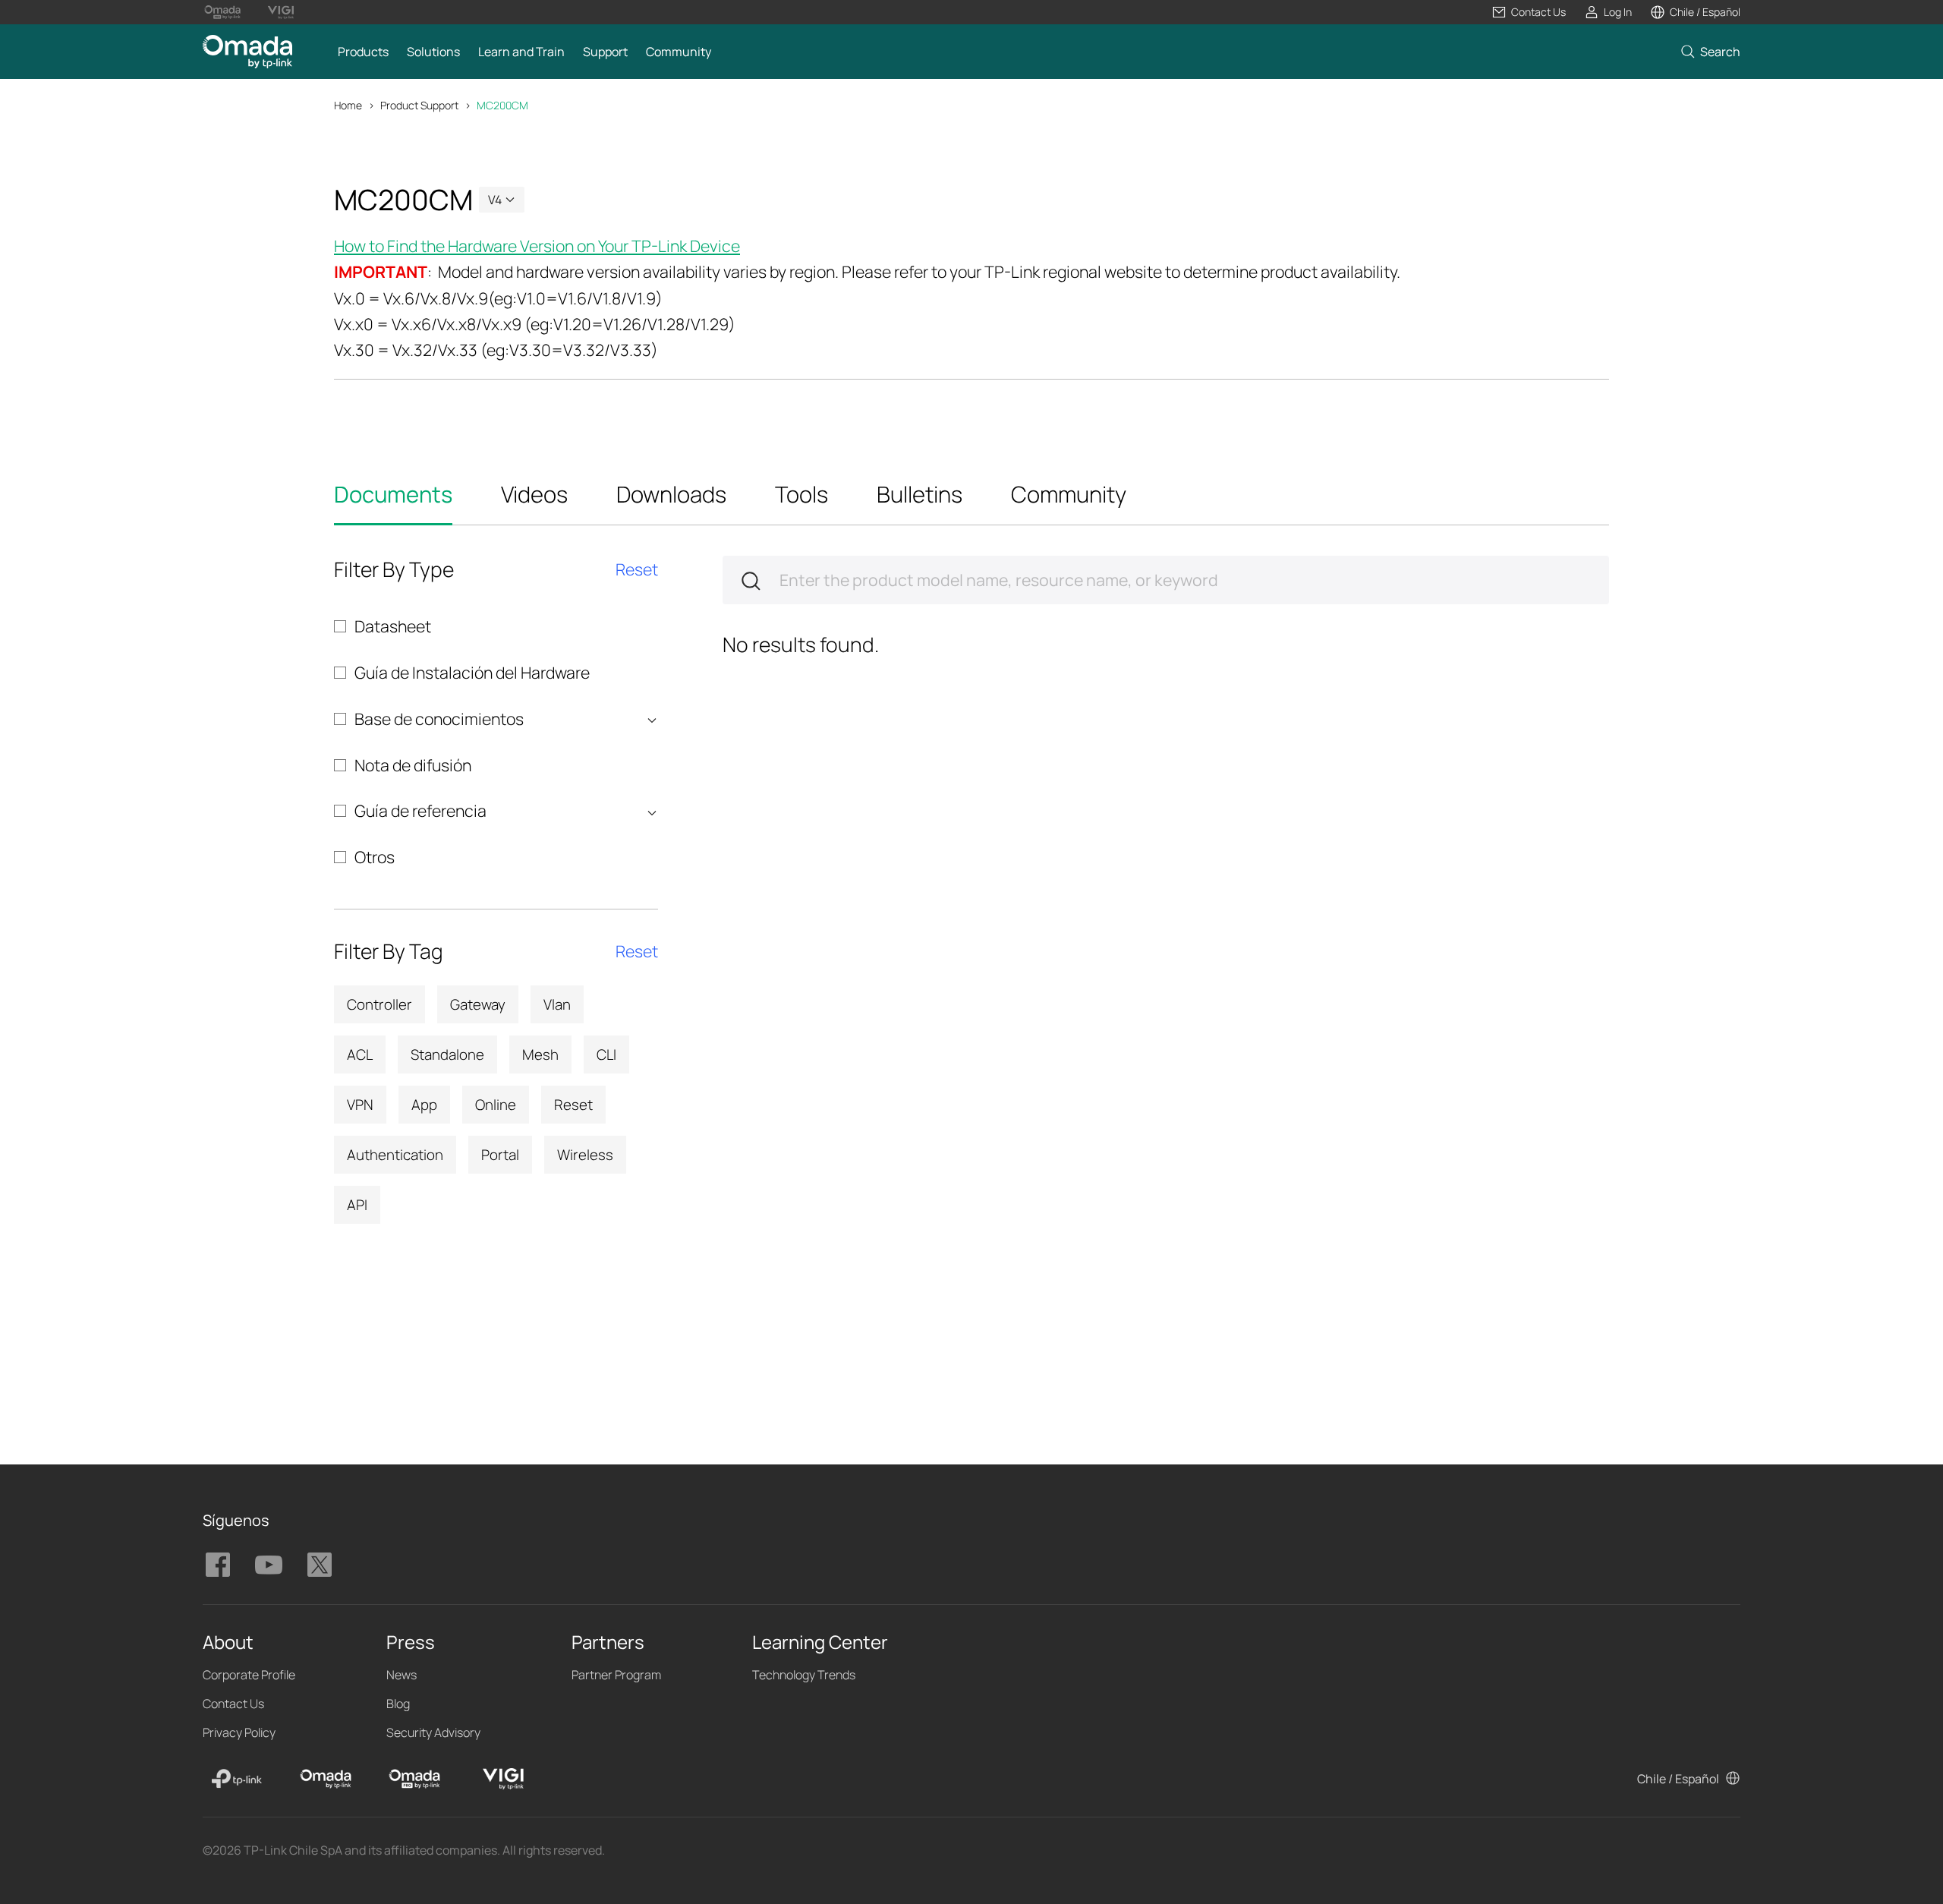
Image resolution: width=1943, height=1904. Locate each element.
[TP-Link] (237, 1779)
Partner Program (616, 1675)
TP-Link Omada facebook (218, 1565)
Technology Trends (804, 1675)
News (402, 1675)
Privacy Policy (239, 1732)
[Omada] (326, 1779)
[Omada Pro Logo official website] (223, 12)
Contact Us (233, 1704)
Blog (398, 1704)
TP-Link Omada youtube (269, 1565)
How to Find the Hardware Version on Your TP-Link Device (537, 246)
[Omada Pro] (414, 1779)
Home (348, 105)
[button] (1529, 12)
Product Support (419, 105)
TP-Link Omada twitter (320, 1565)
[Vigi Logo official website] (280, 12)
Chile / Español (1678, 1779)
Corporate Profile (249, 1675)
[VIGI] (503, 1779)
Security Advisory (433, 1732)
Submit (751, 581)
